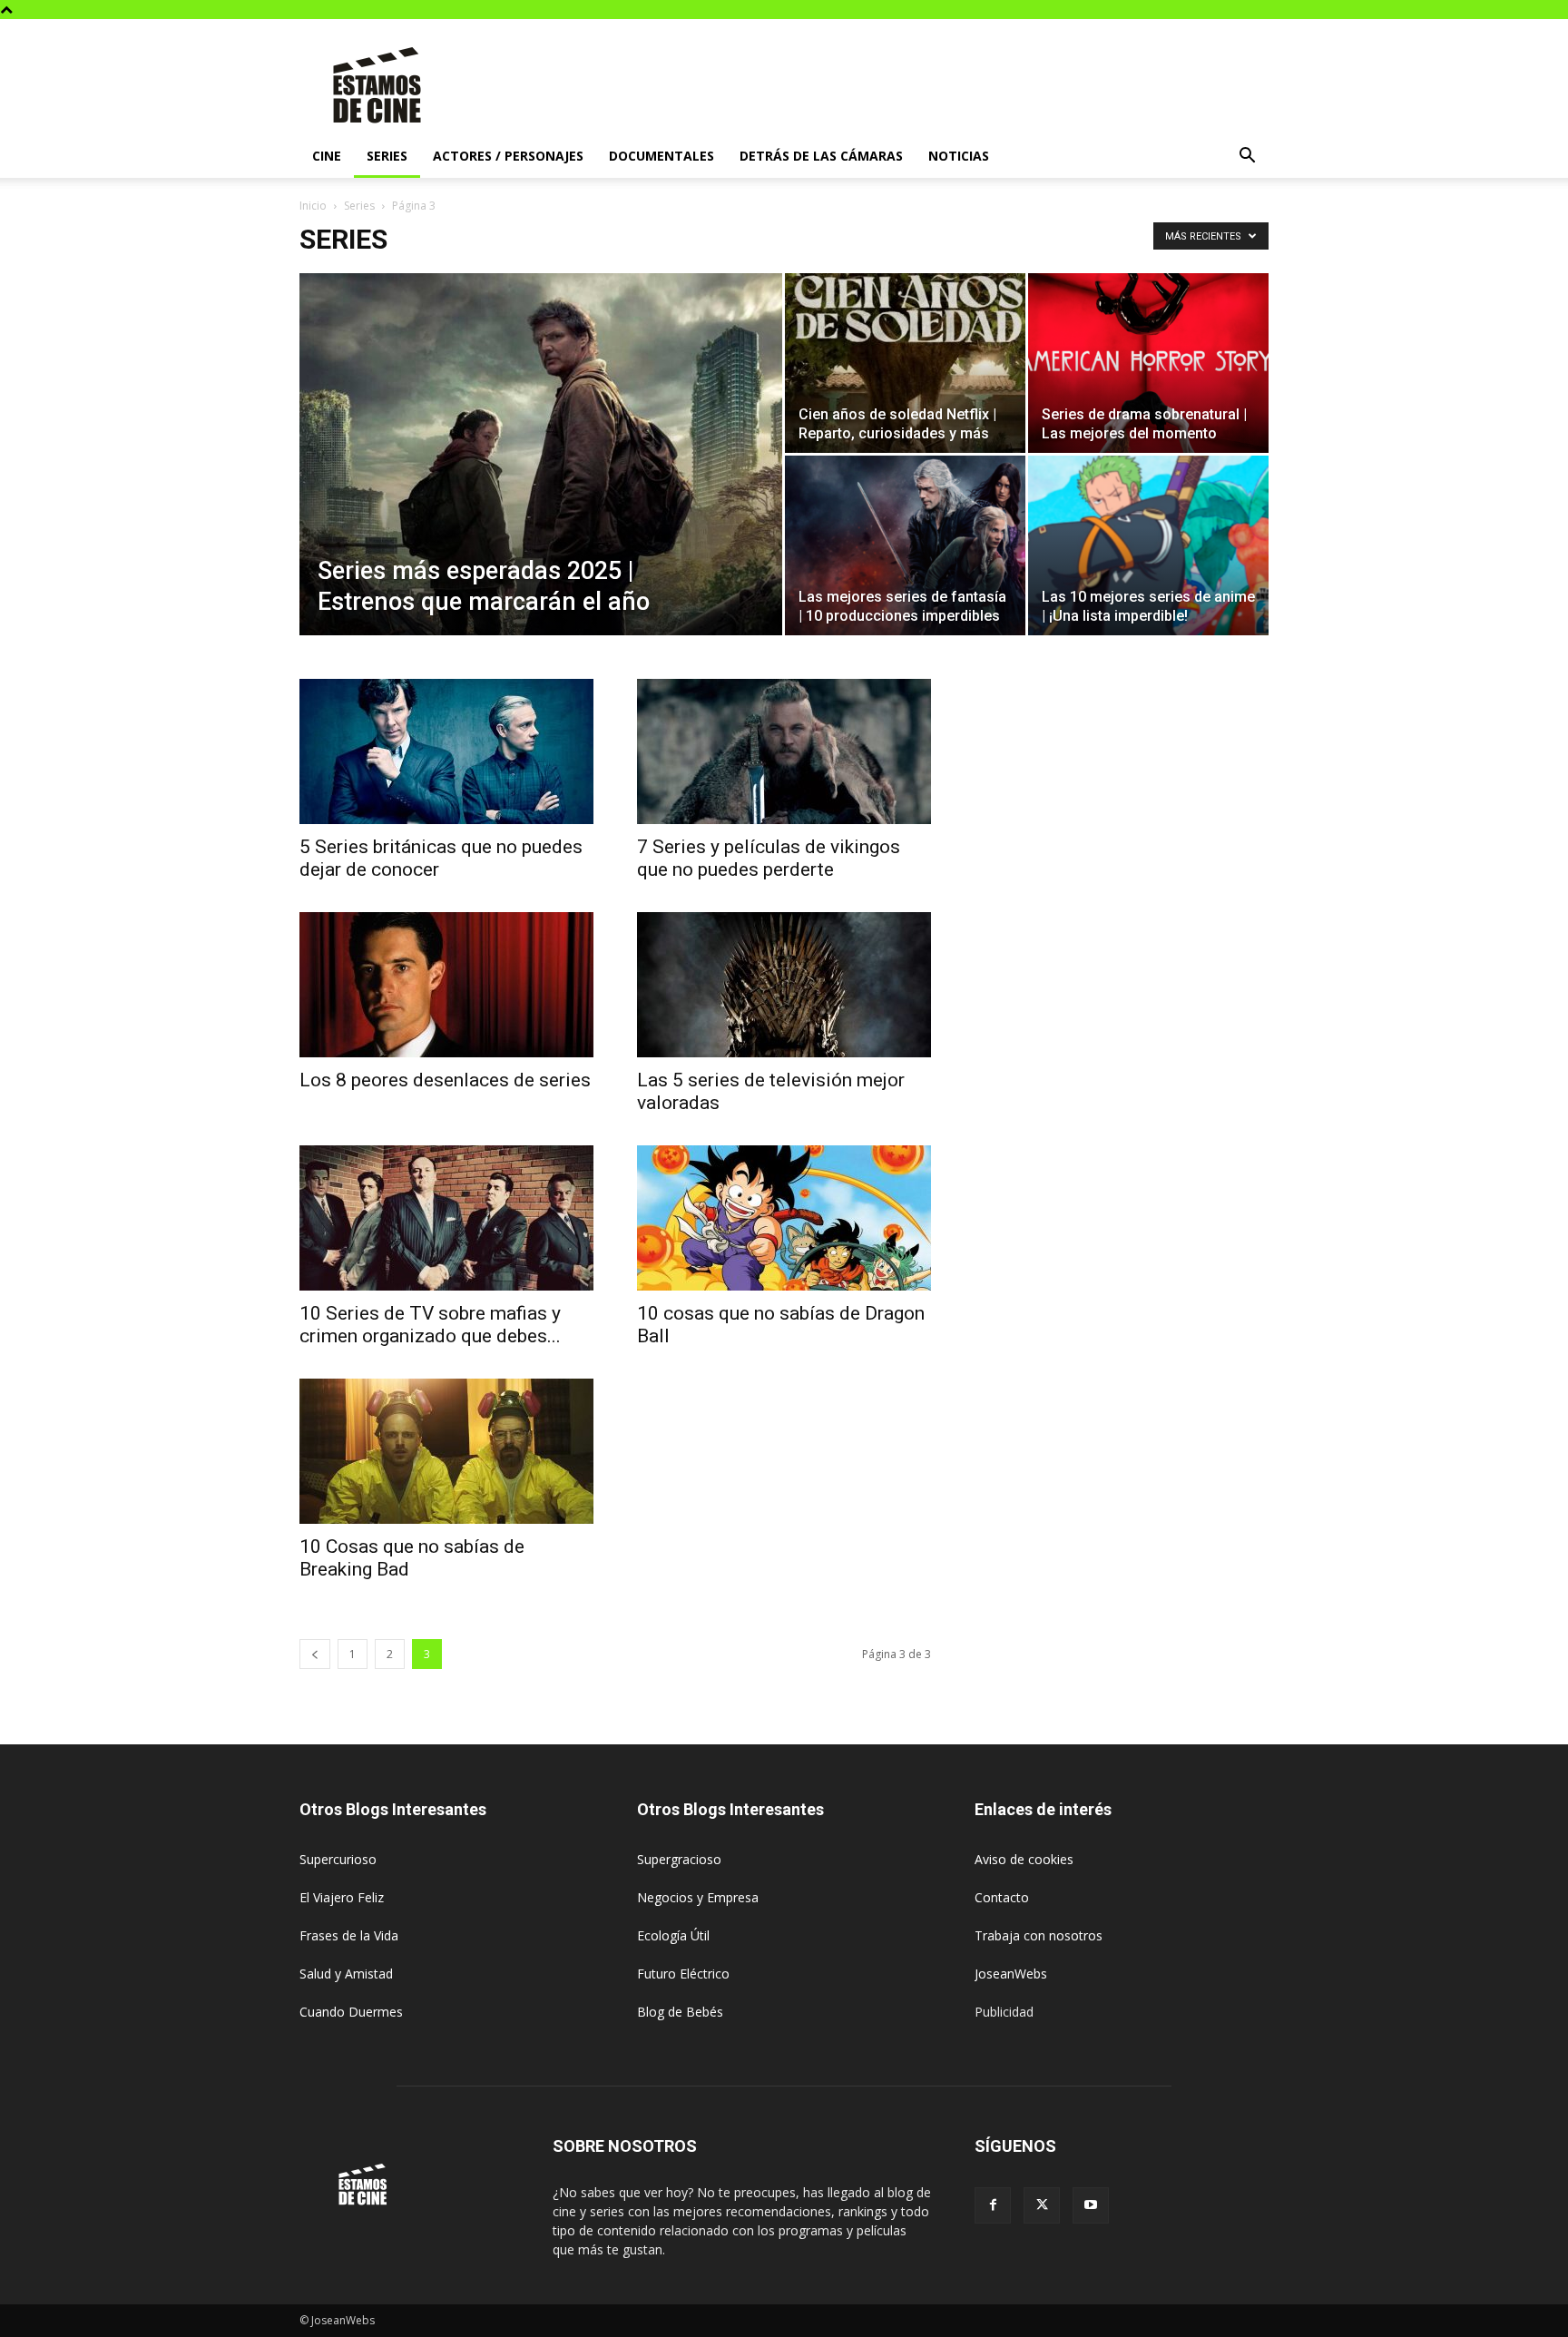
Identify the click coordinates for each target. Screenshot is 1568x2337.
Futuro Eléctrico (683, 1974)
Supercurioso (338, 1859)
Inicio (313, 206)
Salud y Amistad (346, 1974)
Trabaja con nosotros (1039, 1935)
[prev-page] (315, 1654)
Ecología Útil (673, 1935)
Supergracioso (679, 1859)
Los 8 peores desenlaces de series (445, 1080)
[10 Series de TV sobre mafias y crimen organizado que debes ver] (446, 1218)
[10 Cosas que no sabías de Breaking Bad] (446, 1451)
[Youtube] (1091, 2205)
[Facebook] (993, 2205)
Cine (327, 156)
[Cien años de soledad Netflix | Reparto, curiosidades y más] (905, 363)
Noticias (959, 156)
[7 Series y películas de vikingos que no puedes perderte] (784, 751)
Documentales (661, 156)
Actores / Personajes (508, 156)
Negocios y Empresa (698, 1897)
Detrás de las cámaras (821, 156)
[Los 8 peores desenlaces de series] (446, 985)
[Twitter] (1042, 2205)
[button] (1247, 157)
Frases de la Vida (349, 1935)
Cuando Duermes (351, 2012)
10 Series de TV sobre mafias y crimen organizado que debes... (430, 1325)
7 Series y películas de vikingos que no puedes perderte (769, 858)
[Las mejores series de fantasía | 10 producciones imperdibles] (905, 545)
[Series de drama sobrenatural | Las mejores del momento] (1148, 363)
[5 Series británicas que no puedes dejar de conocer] (446, 751)
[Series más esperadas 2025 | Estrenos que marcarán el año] (541, 483)
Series (387, 156)
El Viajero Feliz (342, 1897)
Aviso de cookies (1024, 1859)
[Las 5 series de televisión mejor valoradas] (784, 985)
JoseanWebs (1011, 1974)
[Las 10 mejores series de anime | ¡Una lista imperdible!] (1148, 545)
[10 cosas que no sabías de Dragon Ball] (784, 1218)
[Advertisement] (938, 85)
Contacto (1002, 1897)
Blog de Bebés (680, 2012)
